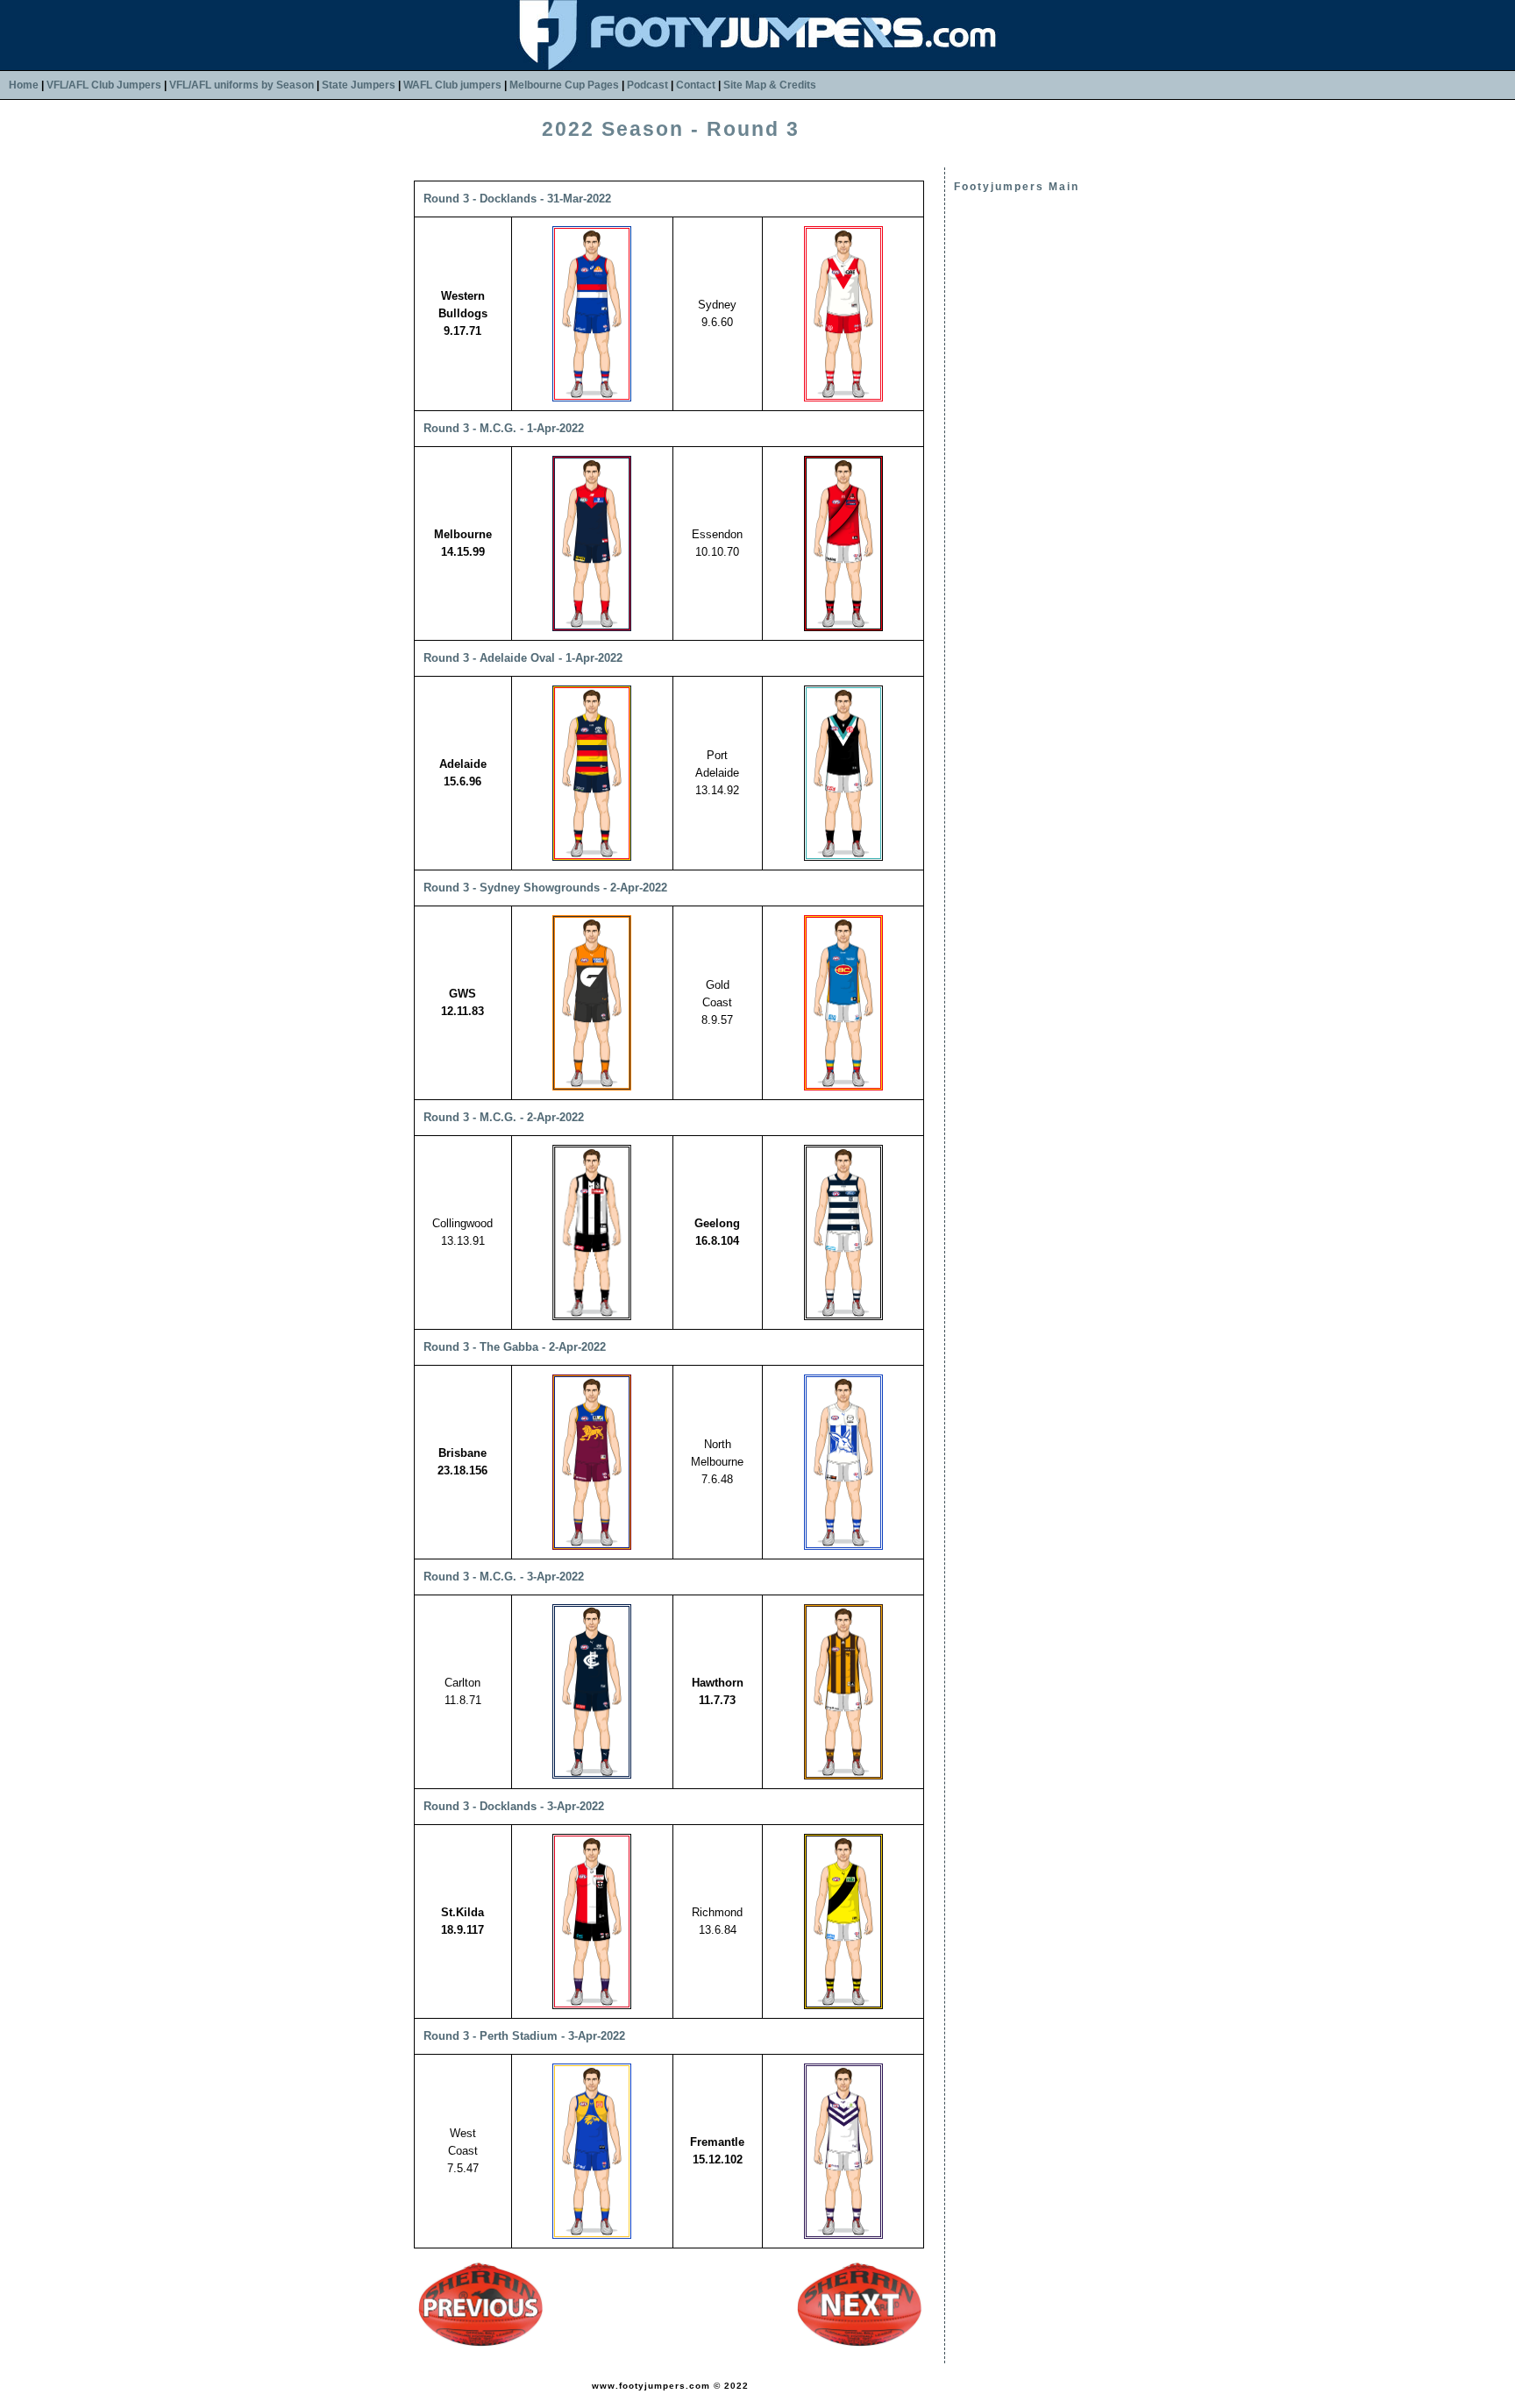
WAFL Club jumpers (452, 85)
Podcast (647, 85)
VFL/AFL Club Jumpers (104, 85)
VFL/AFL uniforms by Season (242, 85)
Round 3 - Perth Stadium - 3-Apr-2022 (524, 2036)
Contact (696, 85)
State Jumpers (359, 85)
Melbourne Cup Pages (564, 85)
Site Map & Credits (770, 85)
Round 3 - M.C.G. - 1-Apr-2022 (504, 428)
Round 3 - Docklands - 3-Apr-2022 (514, 1806)
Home (24, 85)
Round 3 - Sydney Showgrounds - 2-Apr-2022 (545, 888)
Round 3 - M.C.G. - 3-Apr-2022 (504, 1577)
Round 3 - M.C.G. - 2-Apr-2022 (504, 1117)
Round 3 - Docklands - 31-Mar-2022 (517, 199)
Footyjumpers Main (1017, 187)
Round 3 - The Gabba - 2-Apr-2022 (515, 1347)
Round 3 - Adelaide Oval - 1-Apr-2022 (523, 658)
